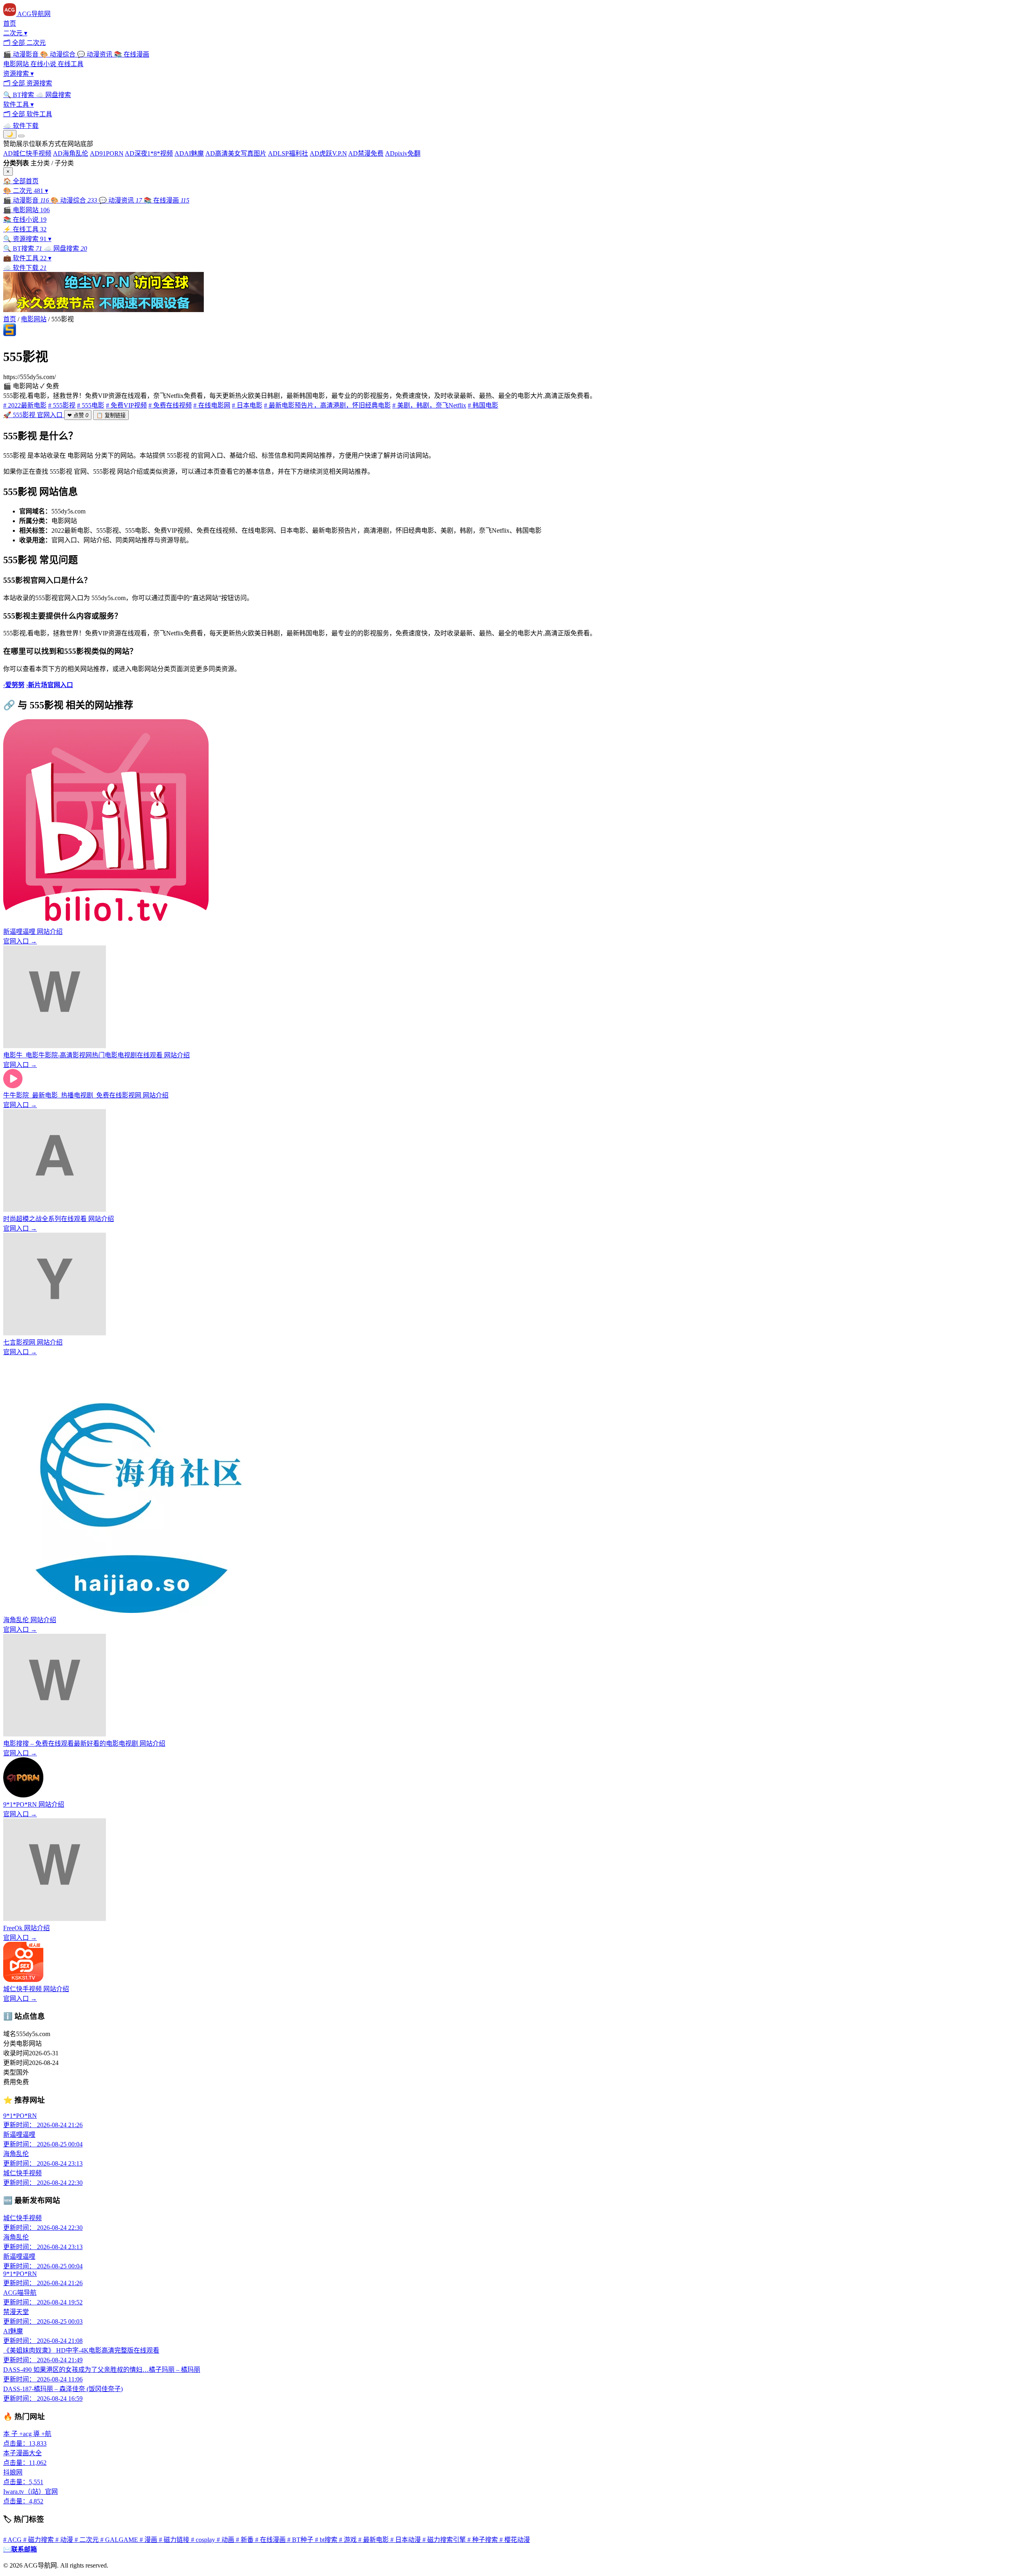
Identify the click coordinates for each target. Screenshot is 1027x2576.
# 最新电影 (374, 2540)
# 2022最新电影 (25, 405)
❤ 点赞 (78, 415)
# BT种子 (301, 2540)
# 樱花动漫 (515, 2540)
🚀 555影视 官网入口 (34, 415)
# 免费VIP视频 (126, 405)
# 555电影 (91, 405)
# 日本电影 (247, 405)
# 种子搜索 (483, 2540)
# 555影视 (62, 405)
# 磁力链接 (175, 2540)
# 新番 (246, 2540)
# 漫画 (149, 2540)
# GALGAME (120, 2540)
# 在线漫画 (271, 2540)
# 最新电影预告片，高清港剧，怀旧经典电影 (327, 405)
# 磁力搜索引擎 (445, 2540)
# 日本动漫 (406, 2540)
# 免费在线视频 (170, 405)
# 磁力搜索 (39, 2540)
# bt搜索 (327, 2540)
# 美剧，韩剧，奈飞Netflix (429, 405)
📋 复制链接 (111, 415)
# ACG (13, 2540)
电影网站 (34, 319)
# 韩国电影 (483, 405)
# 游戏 (349, 2540)
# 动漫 (65, 2540)
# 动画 (226, 2540)
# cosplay (204, 2540)
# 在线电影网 (212, 405)
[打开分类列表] (21, 136)
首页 (10, 319)
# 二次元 (87, 2540)
